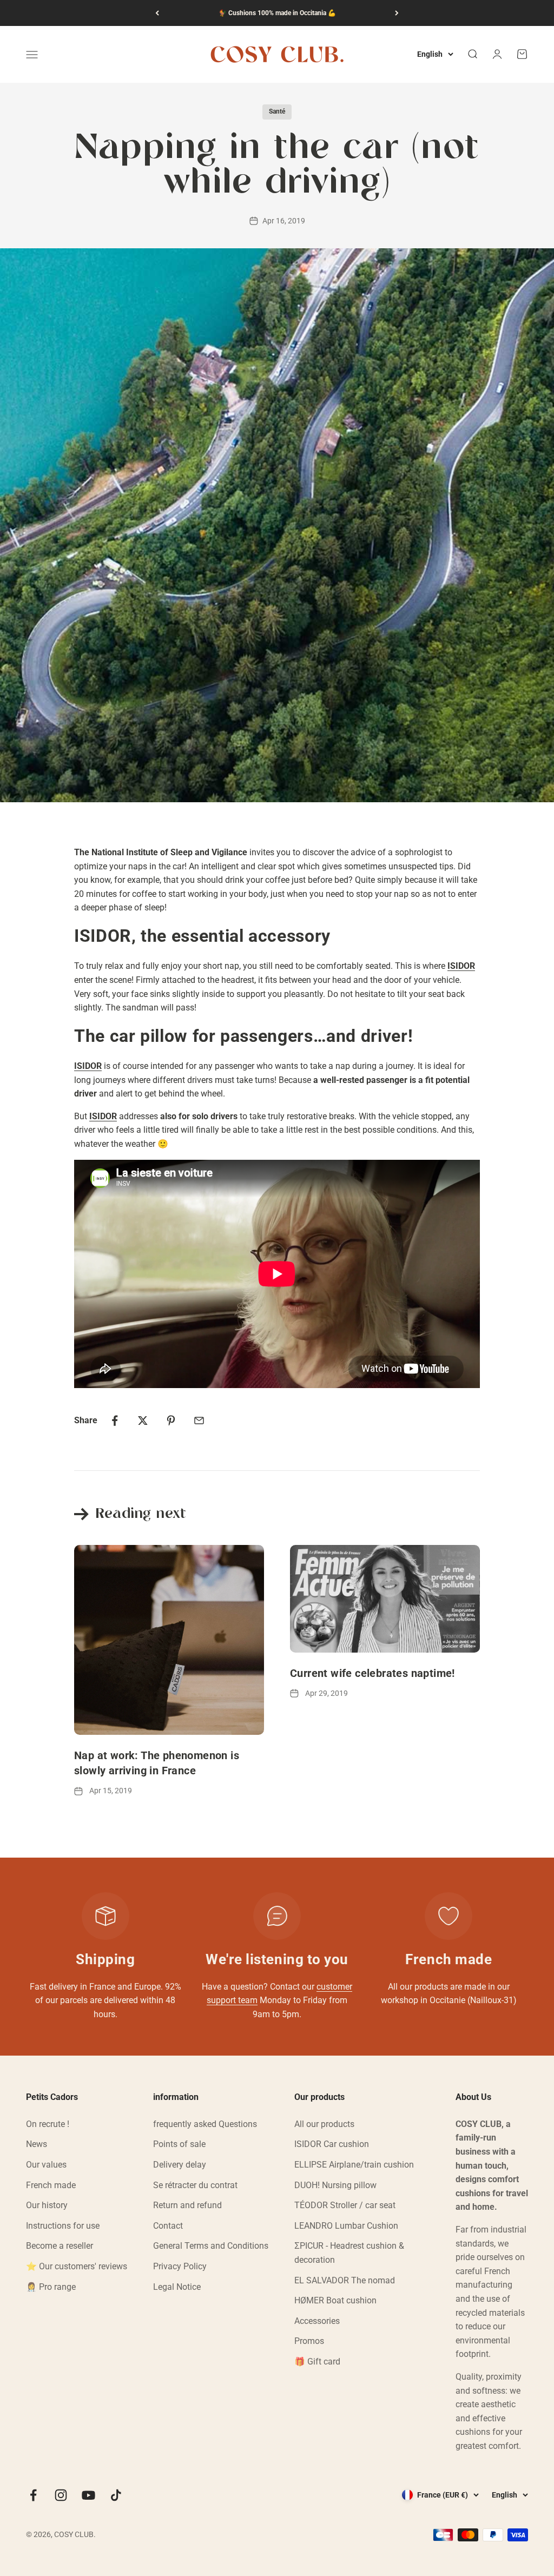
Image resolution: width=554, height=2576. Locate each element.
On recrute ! (48, 2124)
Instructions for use (63, 2226)
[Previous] (157, 13)
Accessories (317, 2321)
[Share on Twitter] (143, 1421)
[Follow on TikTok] (116, 2495)
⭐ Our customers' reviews (77, 2266)
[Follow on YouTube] (88, 2495)
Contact (168, 2226)
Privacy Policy (180, 2266)
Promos (309, 2341)
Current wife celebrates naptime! (372, 1673)
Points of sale (179, 2144)
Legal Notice (177, 2287)
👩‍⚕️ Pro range (51, 2287)
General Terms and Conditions (211, 2246)
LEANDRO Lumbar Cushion (346, 2226)
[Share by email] (199, 1421)
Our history (47, 2205)
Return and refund (187, 2205)
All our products (324, 2124)
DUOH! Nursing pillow (335, 2185)
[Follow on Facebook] (33, 2495)
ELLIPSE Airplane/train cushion (354, 2165)
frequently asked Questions (205, 2124)
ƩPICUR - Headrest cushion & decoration (349, 2253)
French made (51, 2185)
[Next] (397, 13)
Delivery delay (180, 2165)
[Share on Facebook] (115, 1421)
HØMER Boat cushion (335, 2300)
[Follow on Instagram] (61, 2495)
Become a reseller (60, 2246)
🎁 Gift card (317, 2362)
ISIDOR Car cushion (332, 2144)
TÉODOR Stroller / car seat (345, 2205)
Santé (277, 111)
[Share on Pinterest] (171, 1421)
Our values (46, 2165)
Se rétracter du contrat (195, 2185)
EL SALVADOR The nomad (345, 2280)
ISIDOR (103, 1116)
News (37, 2144)
